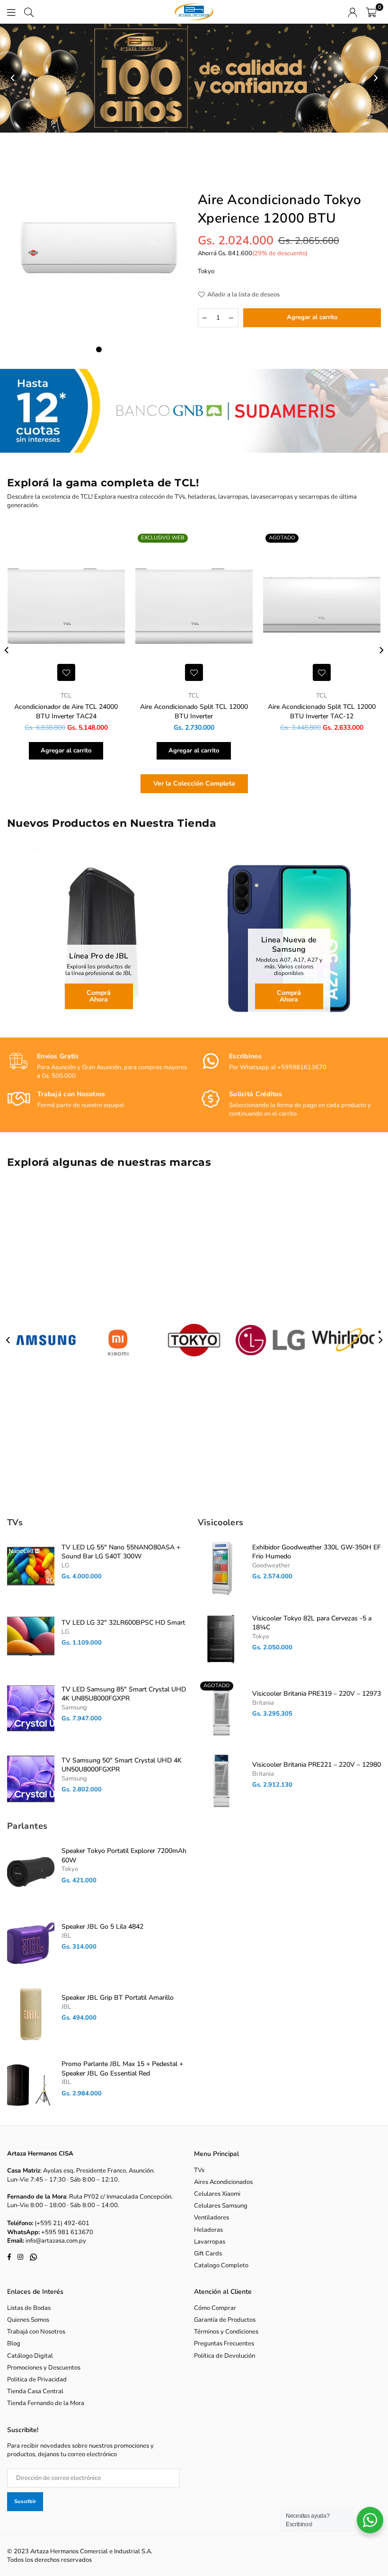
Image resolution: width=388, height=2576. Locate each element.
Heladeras (208, 2230)
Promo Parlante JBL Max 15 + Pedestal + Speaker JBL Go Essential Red (122, 2069)
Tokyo (206, 271)
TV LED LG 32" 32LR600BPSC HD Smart (123, 1623)
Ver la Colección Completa (194, 783)
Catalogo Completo (221, 2265)
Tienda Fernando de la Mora (46, 2403)
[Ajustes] (353, 12)
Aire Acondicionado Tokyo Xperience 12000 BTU (280, 209)
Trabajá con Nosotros (36, 2332)
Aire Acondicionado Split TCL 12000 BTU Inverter (194, 711)
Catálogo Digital (30, 2356)
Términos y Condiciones (226, 2332)
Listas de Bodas (29, 2308)
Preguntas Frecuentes (224, 2343)
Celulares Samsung (221, 2206)
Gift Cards (208, 2254)
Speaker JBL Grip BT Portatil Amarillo (118, 1998)
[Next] (375, 78)
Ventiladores (212, 2218)
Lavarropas (210, 2242)
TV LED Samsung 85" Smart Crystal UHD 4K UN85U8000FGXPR (124, 1694)
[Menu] (11, 12)
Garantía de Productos (225, 2320)
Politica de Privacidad (37, 2379)
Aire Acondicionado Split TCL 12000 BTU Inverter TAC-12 (322, 711)
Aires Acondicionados (223, 2182)
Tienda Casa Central (35, 2391)
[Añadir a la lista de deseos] (66, 672)
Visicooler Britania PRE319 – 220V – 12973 (317, 1694)
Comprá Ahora (99, 996)
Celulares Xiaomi (217, 2194)
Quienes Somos (28, 2320)
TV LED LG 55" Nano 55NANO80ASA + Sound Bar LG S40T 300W (121, 1552)
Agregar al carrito (66, 751)
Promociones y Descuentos (44, 2368)
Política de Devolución (225, 2356)
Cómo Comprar (215, 2308)
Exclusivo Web (163, 538)
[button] (371, 12)
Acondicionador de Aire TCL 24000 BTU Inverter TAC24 (66, 711)
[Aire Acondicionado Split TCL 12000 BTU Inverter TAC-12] (322, 608)
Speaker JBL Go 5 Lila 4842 (102, 1927)
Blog (14, 2343)
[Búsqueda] (29, 12)
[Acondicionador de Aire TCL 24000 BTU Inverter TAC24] (66, 608)
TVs (199, 2170)
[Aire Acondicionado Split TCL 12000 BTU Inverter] (194, 608)
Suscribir (25, 2501)
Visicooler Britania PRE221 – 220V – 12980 (317, 1765)
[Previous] (13, 78)
